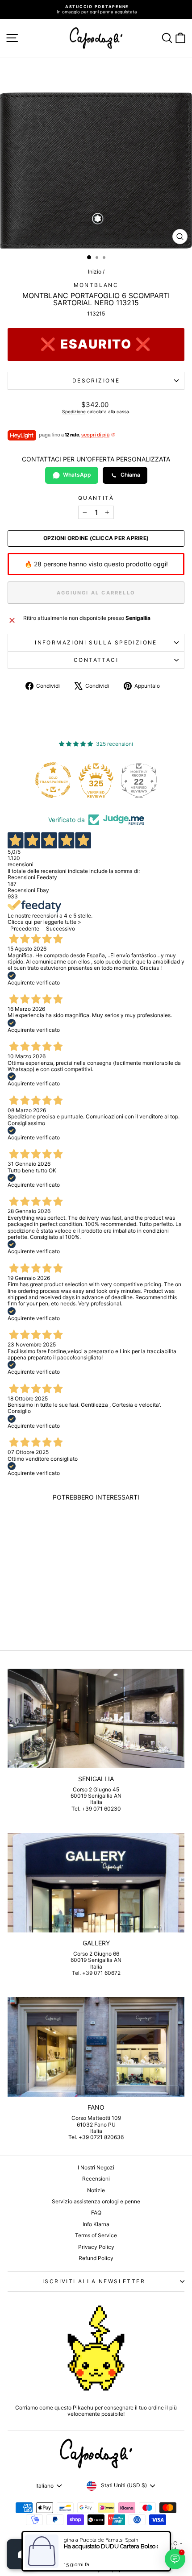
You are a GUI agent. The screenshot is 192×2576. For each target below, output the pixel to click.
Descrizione (96, 380)
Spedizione (74, 411)
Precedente (25, 929)
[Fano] (96, 2047)
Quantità (96, 498)
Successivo (61, 929)
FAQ (96, 2212)
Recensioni (96, 2179)
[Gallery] (96, 1883)
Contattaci (96, 660)
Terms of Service (96, 2235)
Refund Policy (96, 2258)
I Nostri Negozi (96, 2167)
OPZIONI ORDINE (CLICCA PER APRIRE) (96, 538)
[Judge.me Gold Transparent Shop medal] (53, 780)
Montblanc (96, 285)
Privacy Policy (96, 2247)
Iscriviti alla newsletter (94, 2281)
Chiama (130, 475)
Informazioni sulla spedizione (96, 642)
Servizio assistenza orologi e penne (96, 2201)
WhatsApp (77, 475)
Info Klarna (96, 2224)
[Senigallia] (96, 1718)
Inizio (95, 272)
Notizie (96, 2190)
